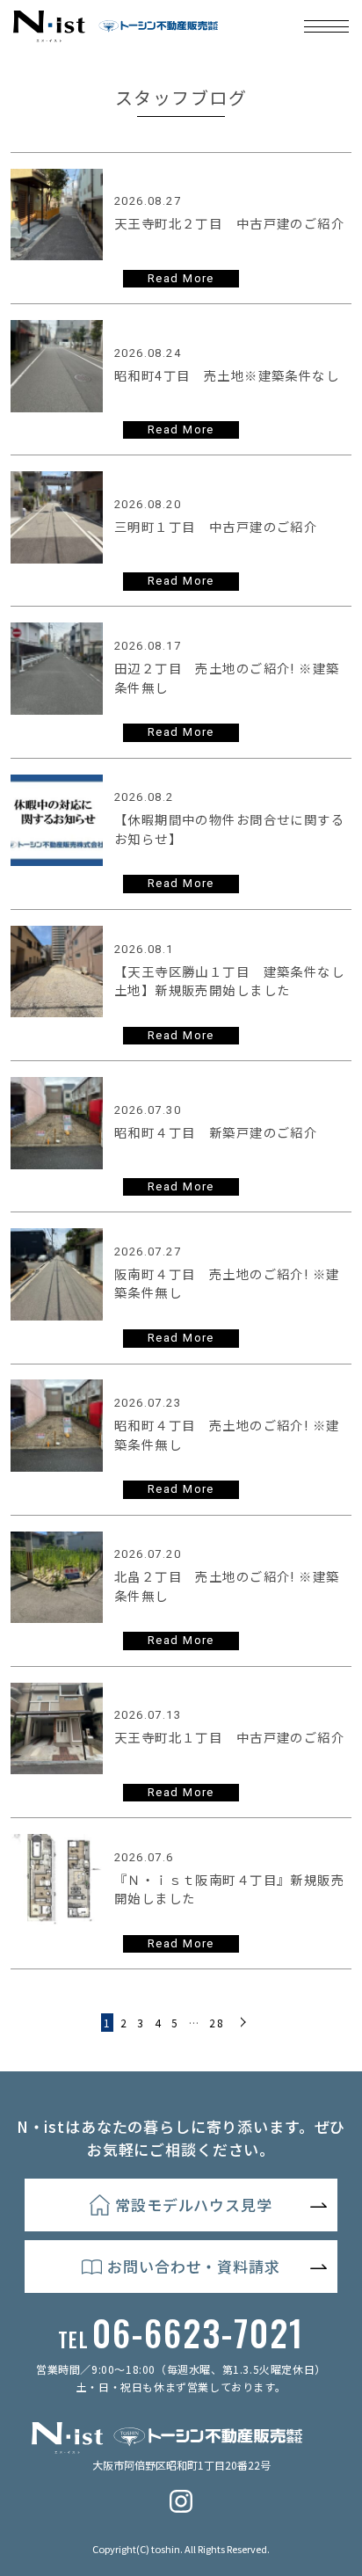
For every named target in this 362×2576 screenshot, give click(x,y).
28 (217, 2023)
